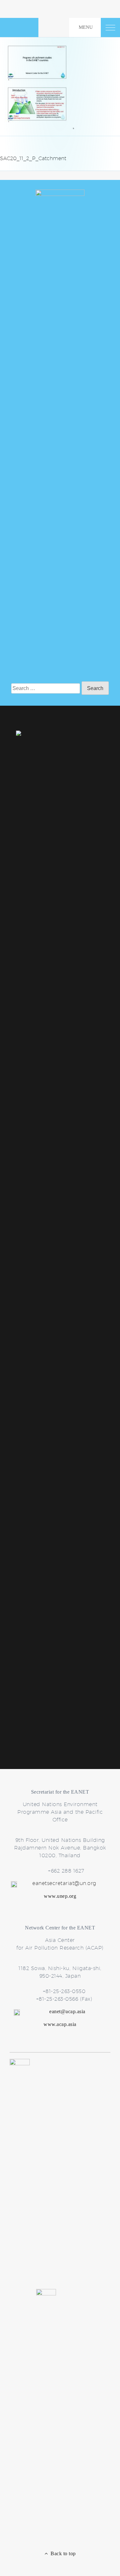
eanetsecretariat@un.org (64, 1883)
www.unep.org (60, 1896)
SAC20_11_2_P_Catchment (33, 158)
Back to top (62, 2553)
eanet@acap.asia (67, 2011)
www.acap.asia (60, 2024)
